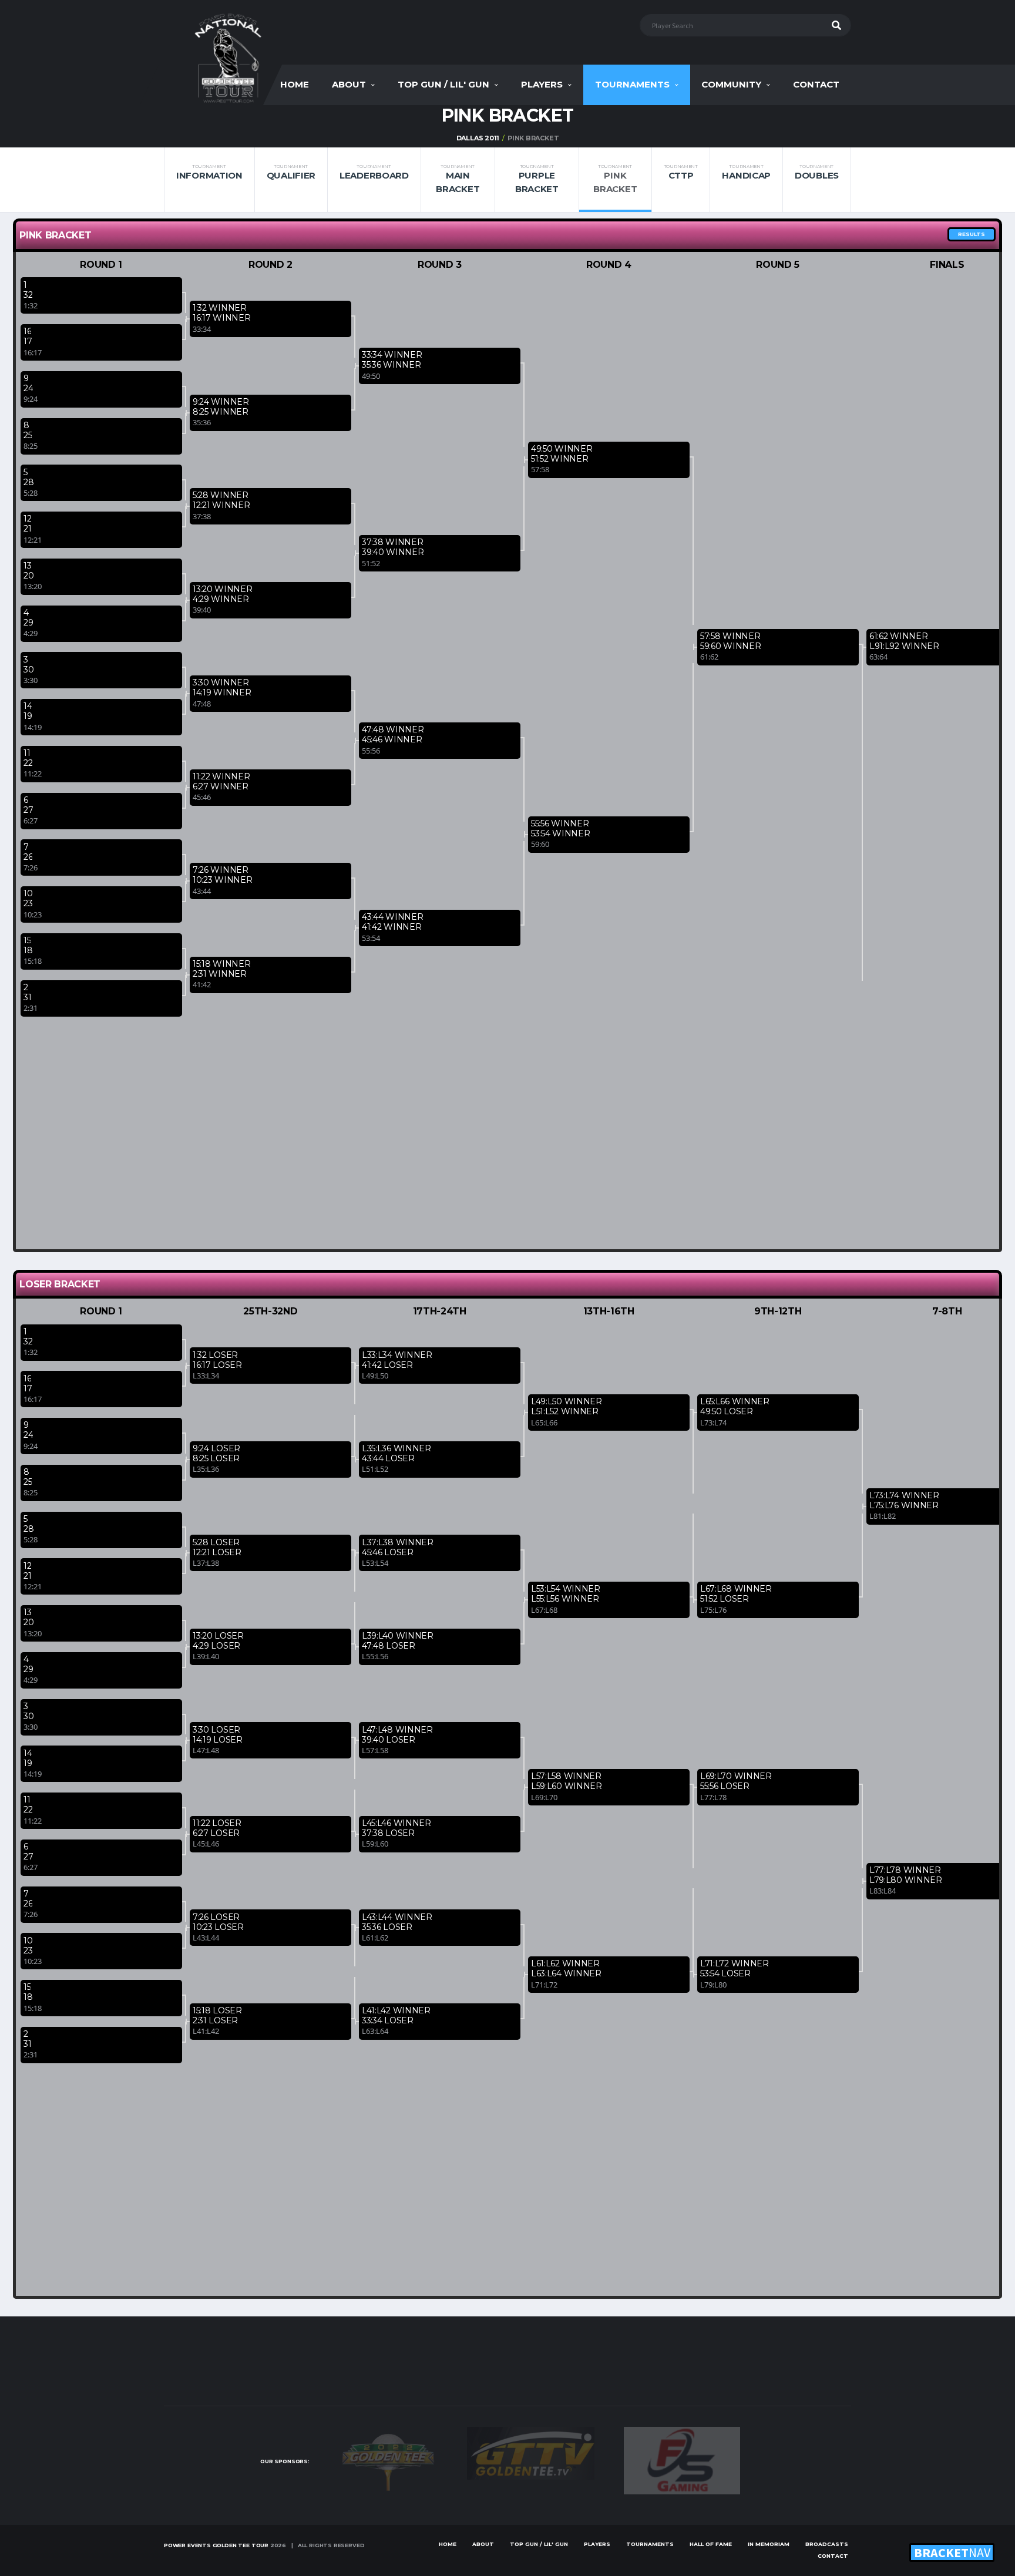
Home (295, 84)
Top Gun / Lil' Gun (443, 84)
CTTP (681, 172)
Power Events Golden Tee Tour (216, 2545)
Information (209, 172)
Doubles (817, 172)
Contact (816, 84)
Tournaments (632, 84)
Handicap (746, 172)
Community (731, 84)
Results (972, 234)
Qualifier (291, 172)
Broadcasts (827, 2544)
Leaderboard (374, 172)
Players (542, 84)
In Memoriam (769, 2544)
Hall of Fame (711, 2544)
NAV (952, 2553)
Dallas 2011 (478, 138)
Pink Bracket (615, 179)
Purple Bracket (537, 179)
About (349, 84)
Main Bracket (458, 179)
